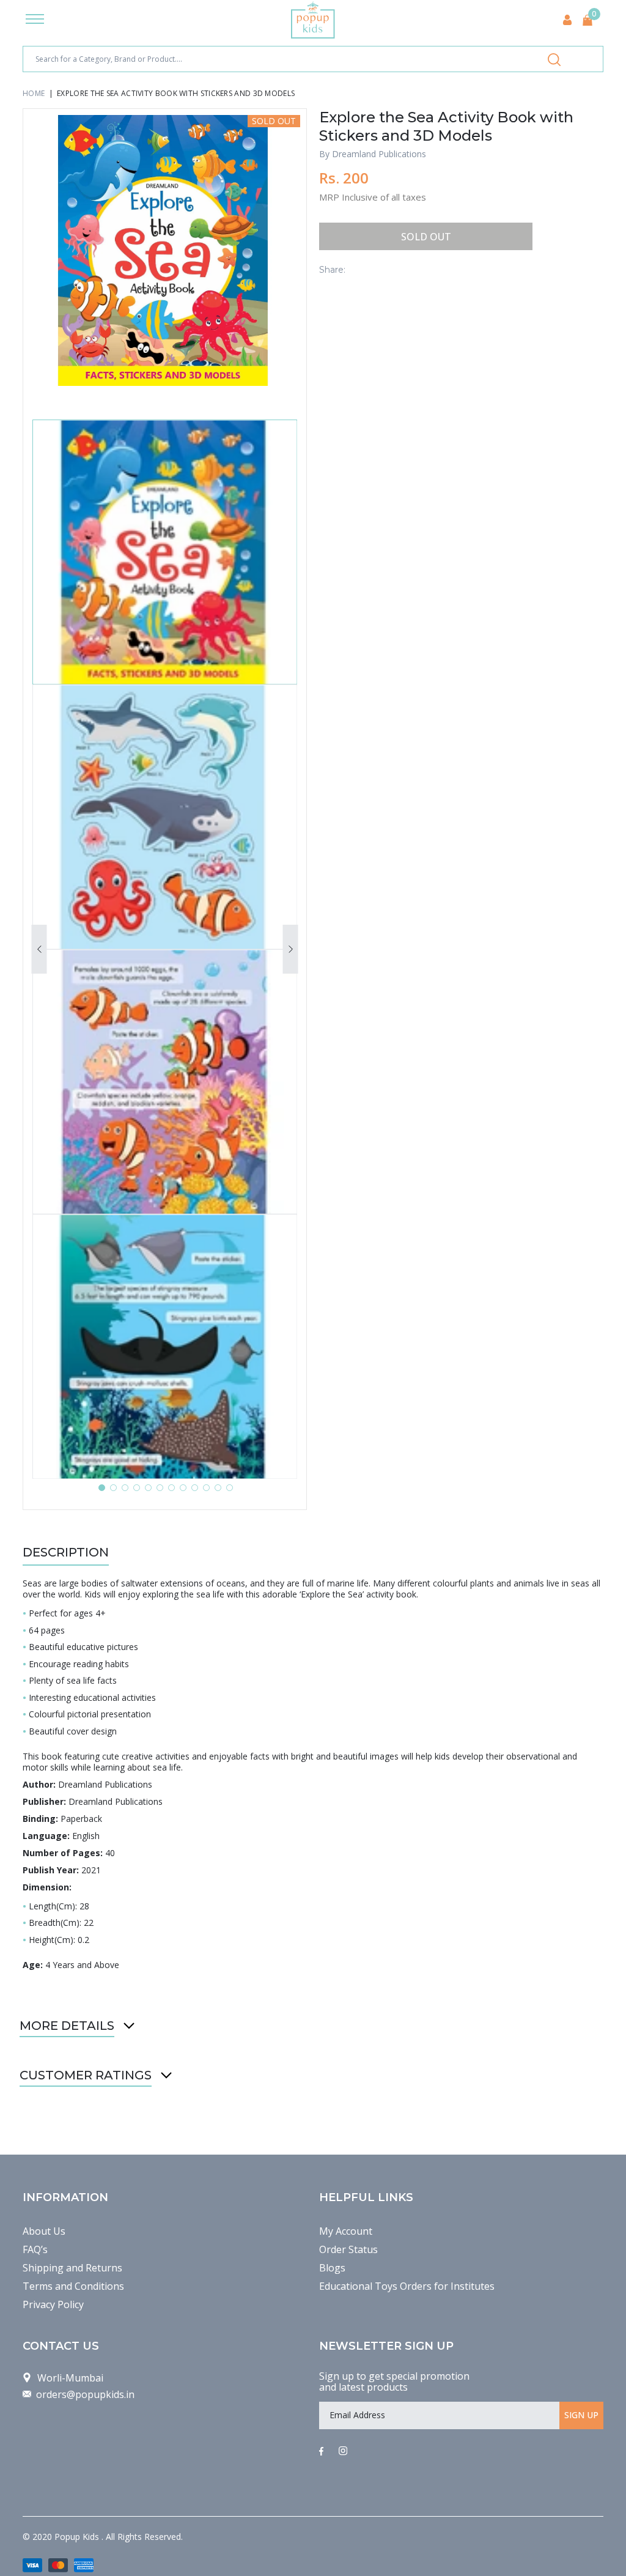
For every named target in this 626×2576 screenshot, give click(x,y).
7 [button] (171, 1488)
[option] (165, 250)
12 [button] (230, 1488)
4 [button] (137, 1488)
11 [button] (218, 1488)
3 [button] (125, 1488)
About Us (44, 2231)
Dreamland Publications (379, 154)
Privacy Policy (53, 2304)
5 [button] (148, 1488)
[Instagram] (343, 2452)
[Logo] (313, 20)
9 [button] (195, 1488)
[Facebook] (321, 2452)
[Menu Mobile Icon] (35, 20)
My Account (346, 2231)
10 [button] (206, 1488)
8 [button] (183, 1488)
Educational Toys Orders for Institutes (407, 2286)
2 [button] (113, 1488)
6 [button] (160, 1488)
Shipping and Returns (72, 2268)
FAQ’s (35, 2249)
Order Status (348, 2249)
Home (34, 93)
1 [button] (102, 1488)
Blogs (332, 2268)
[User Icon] (567, 20)
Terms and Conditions (73, 2286)
